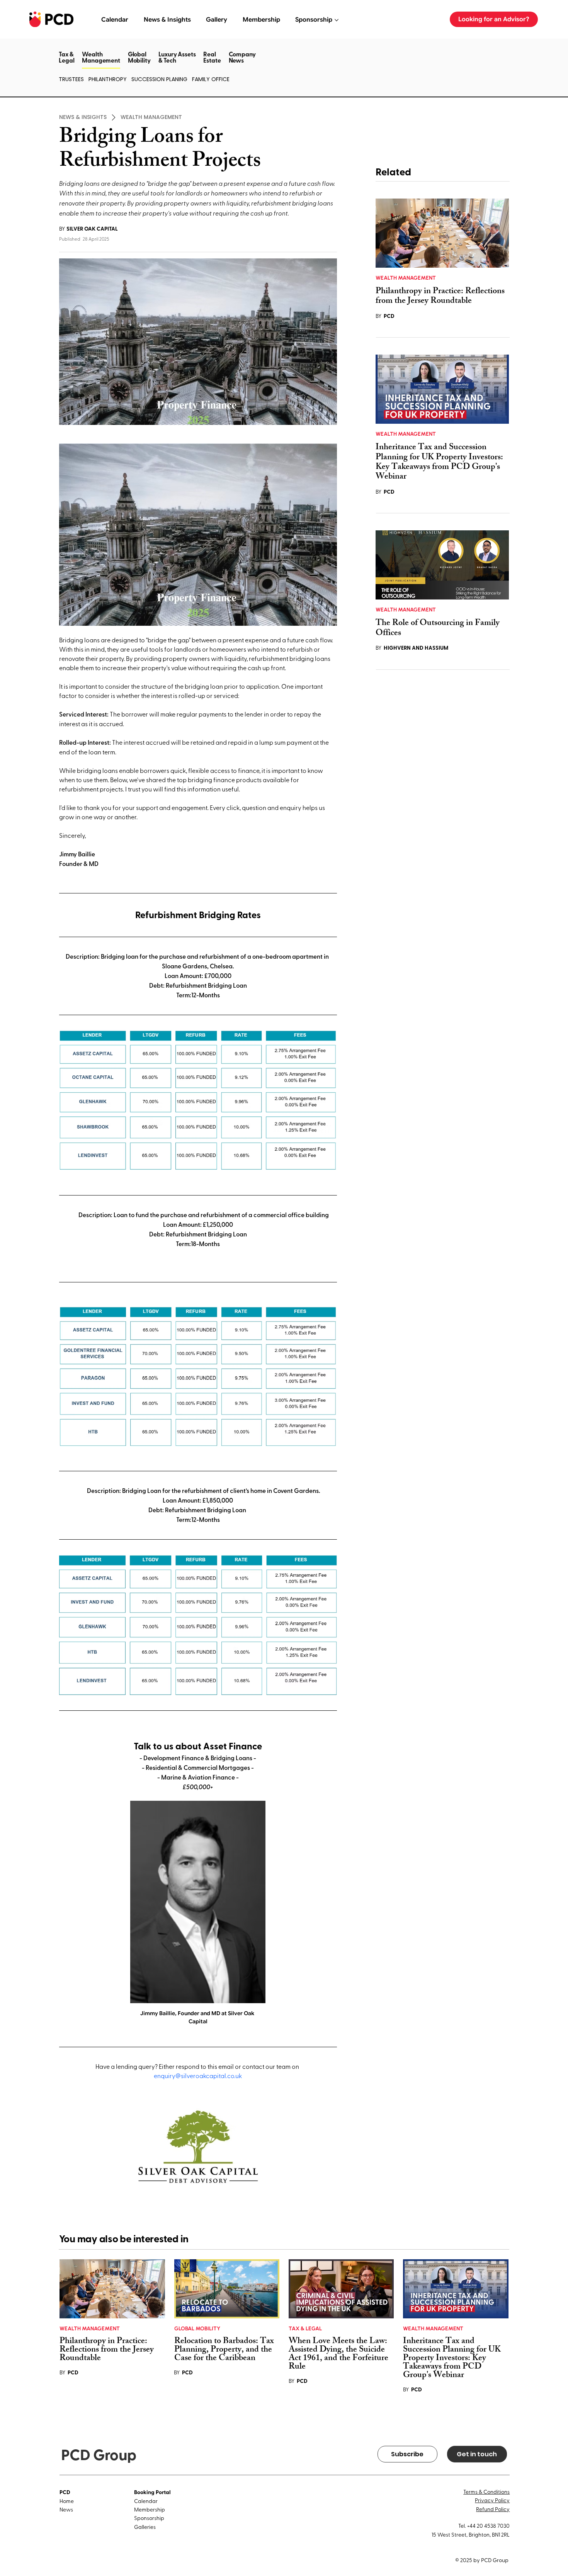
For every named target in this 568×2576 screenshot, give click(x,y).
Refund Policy (493, 2509)
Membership (150, 2509)
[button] (101, 68)
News (66, 2509)
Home (67, 2501)
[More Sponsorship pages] (337, 20)
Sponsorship (149, 2518)
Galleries (145, 2527)
